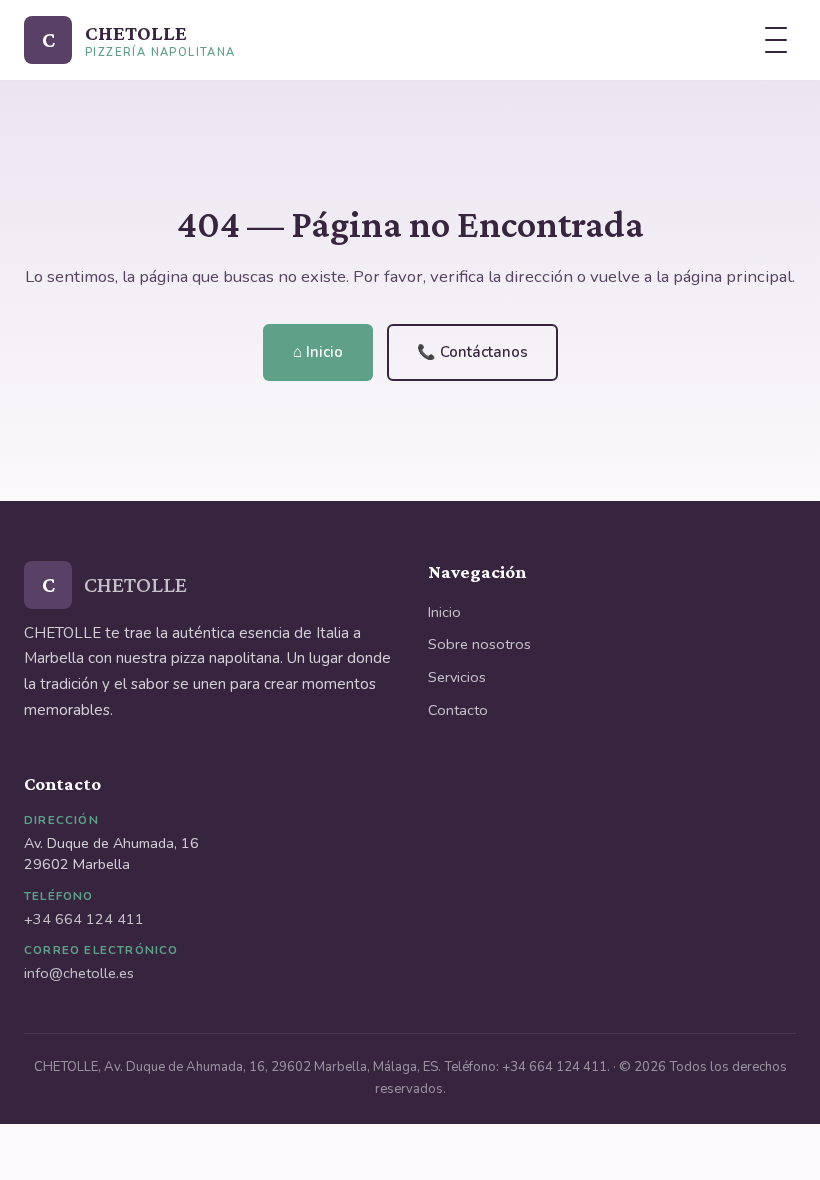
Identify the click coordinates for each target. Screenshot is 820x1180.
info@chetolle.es (79, 973)
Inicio (444, 612)
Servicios (457, 677)
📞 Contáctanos (472, 352)
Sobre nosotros (479, 644)
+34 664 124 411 (84, 919)
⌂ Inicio (318, 352)
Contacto (458, 710)
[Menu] (776, 40)
